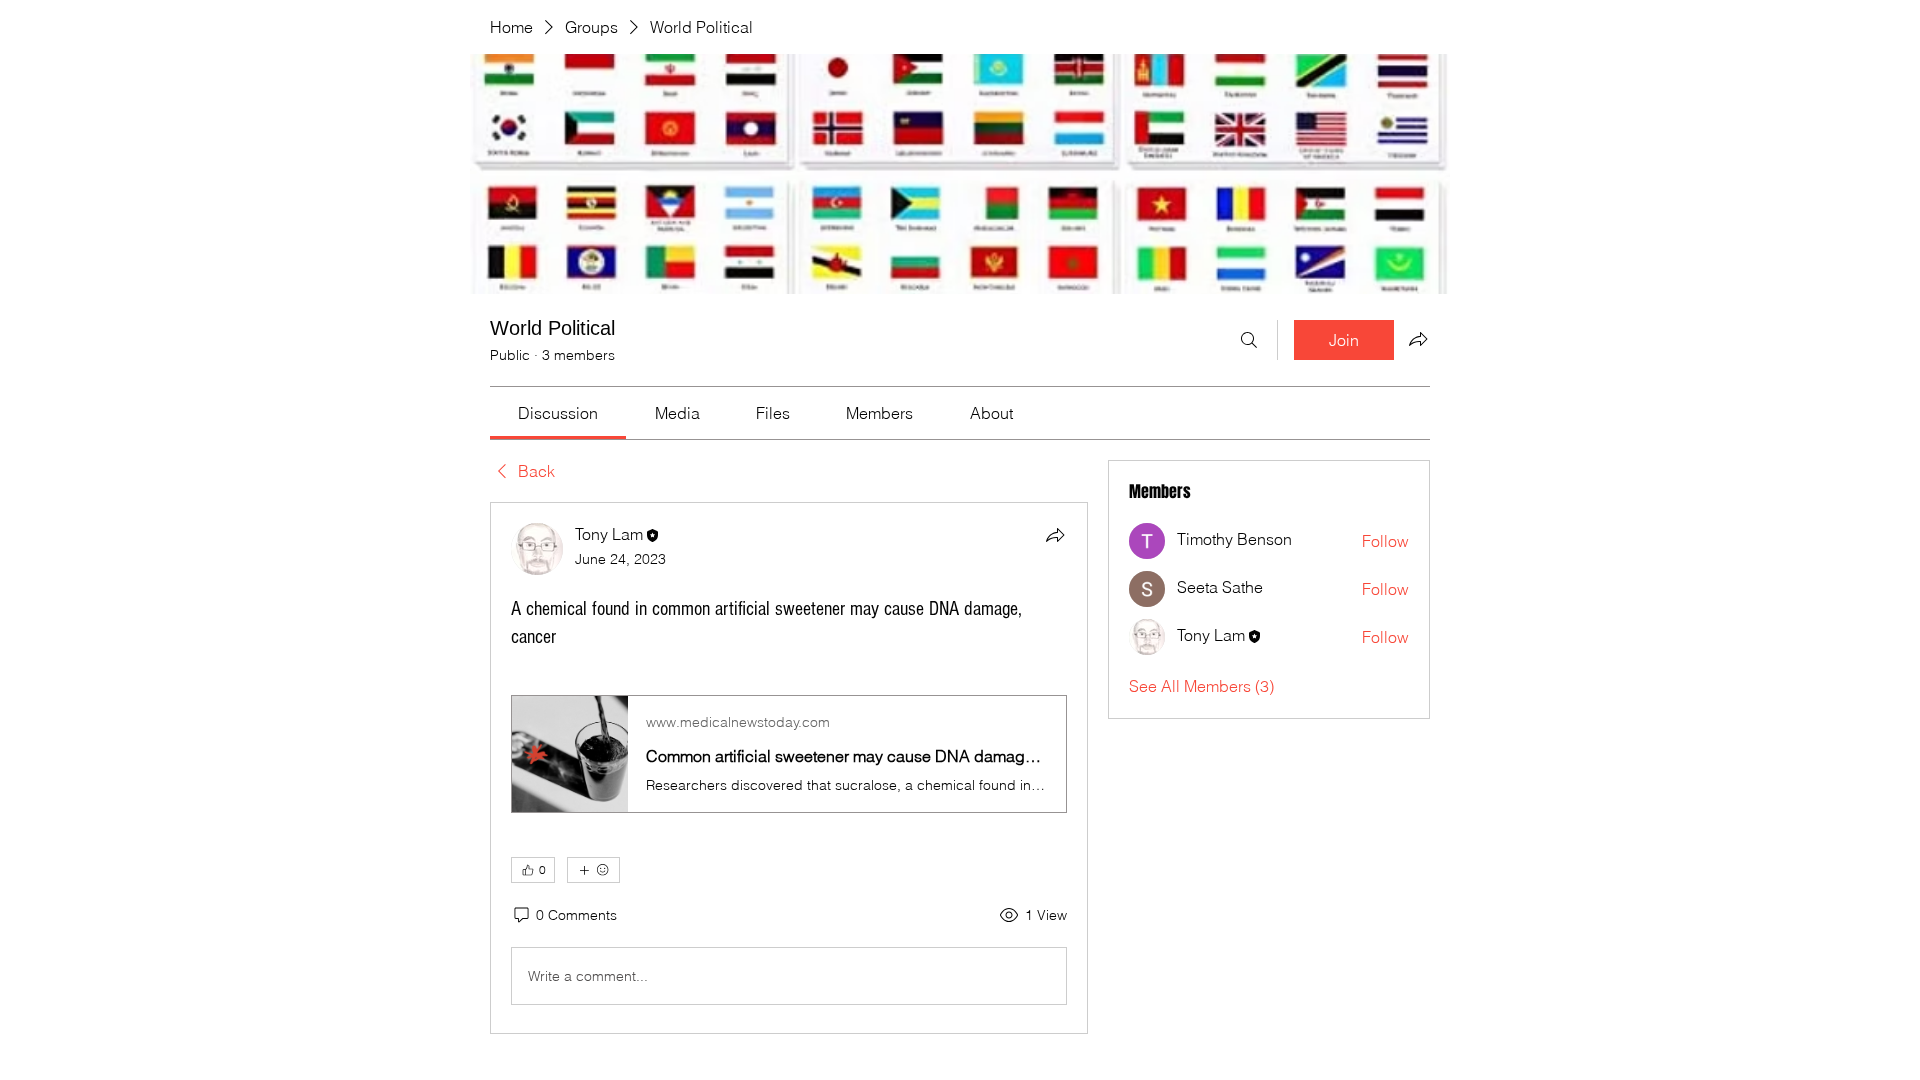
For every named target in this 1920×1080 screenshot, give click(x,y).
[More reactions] (593, 870)
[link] (558, 413)
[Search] (1249, 340)
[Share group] (1418, 339)
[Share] (1055, 535)
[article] (789, 768)
